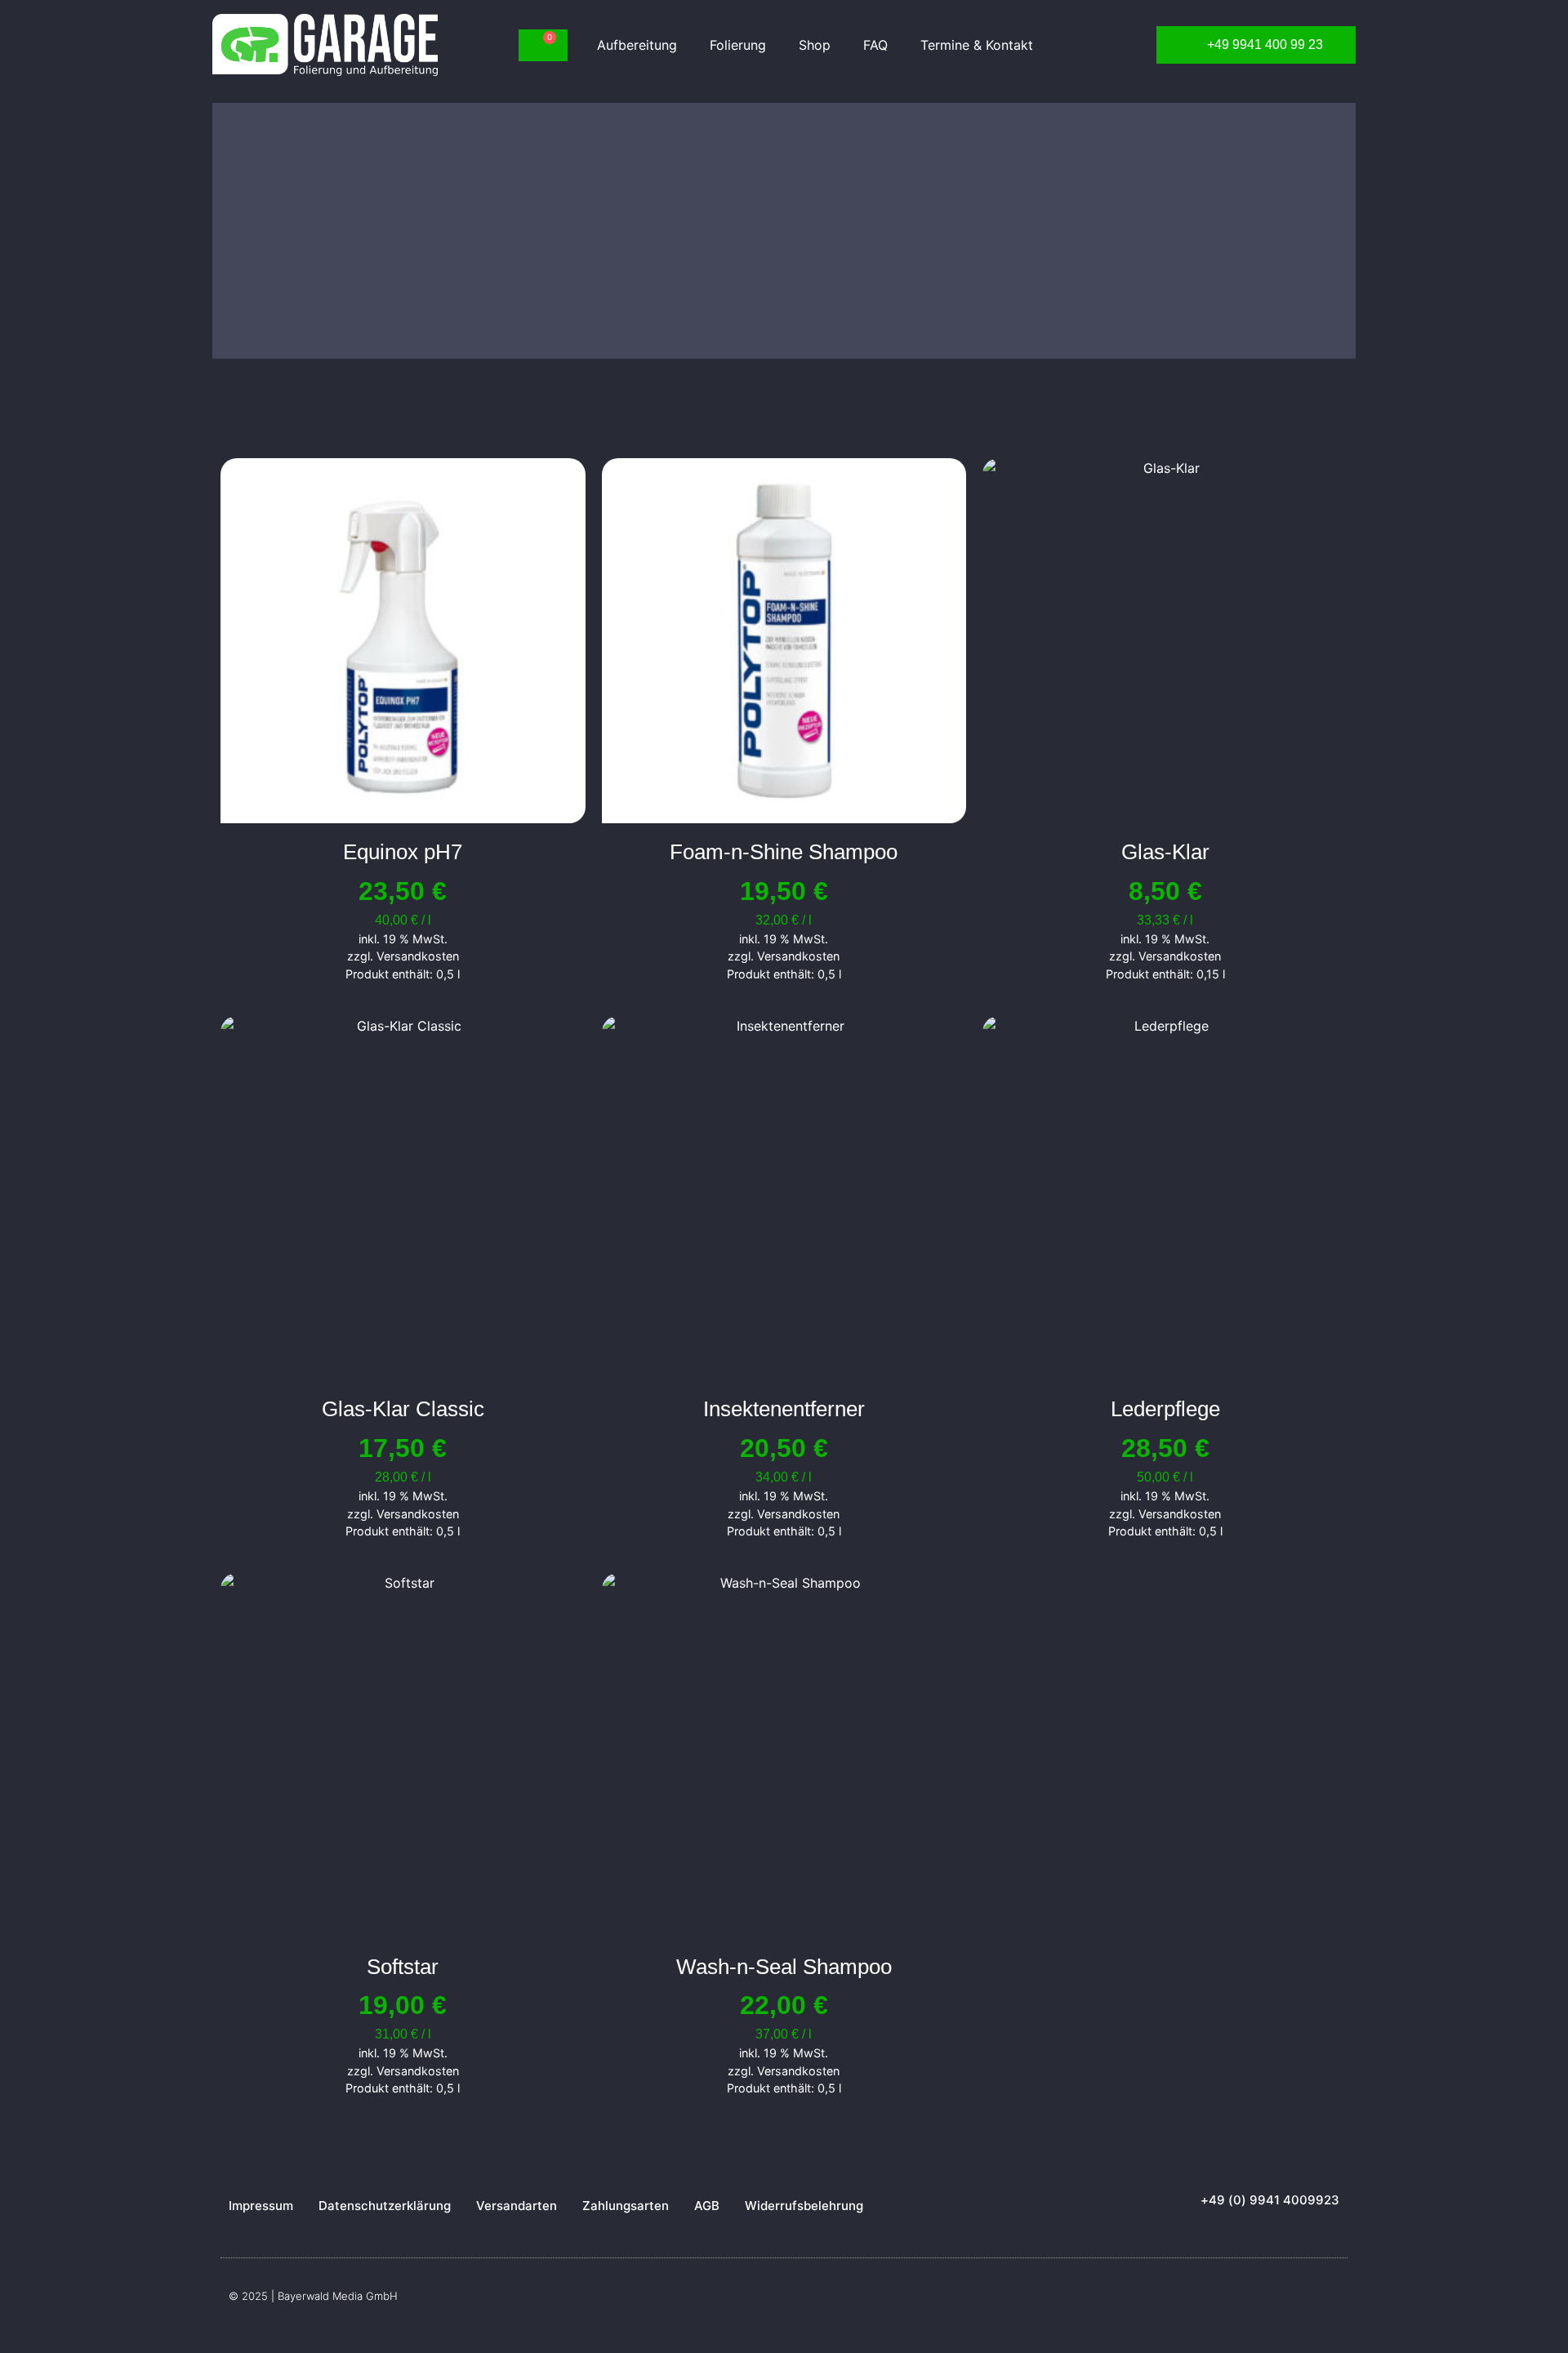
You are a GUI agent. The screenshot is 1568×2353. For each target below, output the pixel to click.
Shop (815, 45)
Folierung (738, 45)
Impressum (261, 2206)
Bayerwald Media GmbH (338, 2296)
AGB (707, 2206)
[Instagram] (1331, 2302)
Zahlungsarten (626, 2206)
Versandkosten (418, 956)
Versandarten (517, 2206)
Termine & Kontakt (977, 45)
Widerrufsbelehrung (804, 2206)
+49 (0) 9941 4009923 (1270, 2200)
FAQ (875, 45)
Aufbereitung (637, 45)
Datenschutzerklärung (385, 2206)
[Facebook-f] (1298, 2302)
